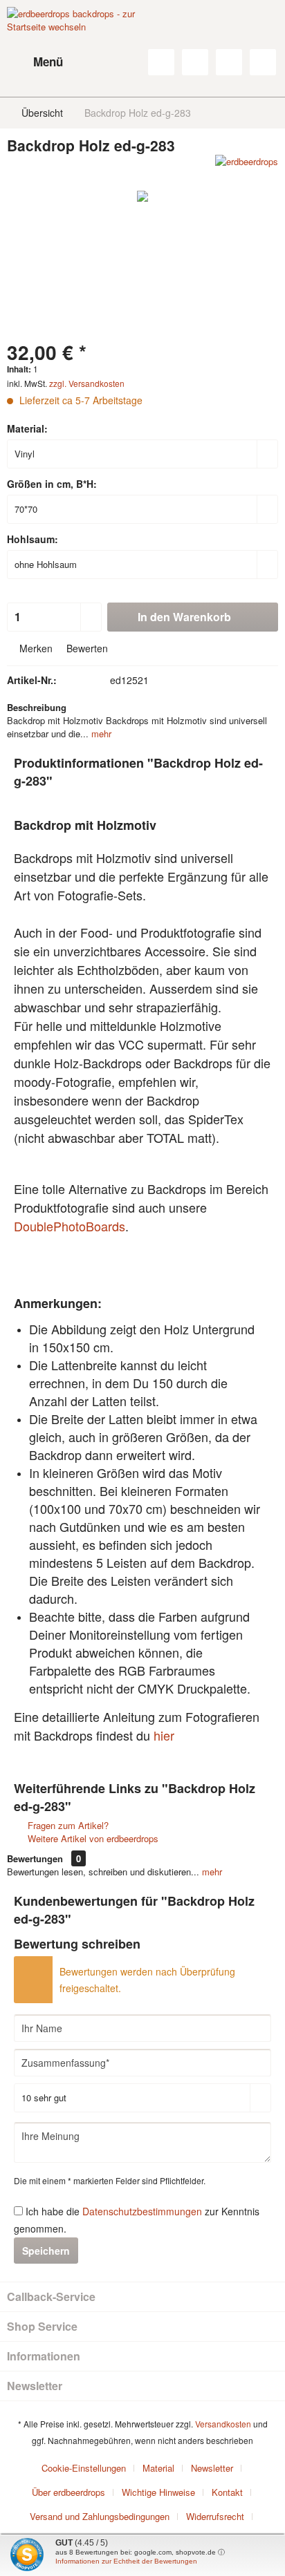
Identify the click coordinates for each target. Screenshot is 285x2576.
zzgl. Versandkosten (87, 383)
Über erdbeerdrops (68, 2492)
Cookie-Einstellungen (84, 2468)
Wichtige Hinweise (158, 2492)
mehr (100, 733)
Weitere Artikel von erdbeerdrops (92, 1838)
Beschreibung (37, 707)
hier (164, 1735)
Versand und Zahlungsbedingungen (100, 2516)
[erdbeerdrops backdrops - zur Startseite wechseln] (75, 41)
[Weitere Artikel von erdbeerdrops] (247, 167)
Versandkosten (223, 2424)
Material (158, 2468)
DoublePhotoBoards (70, 1226)
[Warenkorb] (263, 62)
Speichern (46, 2251)
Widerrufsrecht (215, 2516)
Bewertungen (35, 1858)
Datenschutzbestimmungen (142, 2211)
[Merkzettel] (195, 62)
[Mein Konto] (229, 62)
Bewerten (86, 648)
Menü (48, 61)
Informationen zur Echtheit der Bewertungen (126, 2561)
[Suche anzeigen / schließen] (161, 62)
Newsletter (212, 2468)
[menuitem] (35, 62)
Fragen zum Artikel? (67, 1825)
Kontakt (227, 2492)
